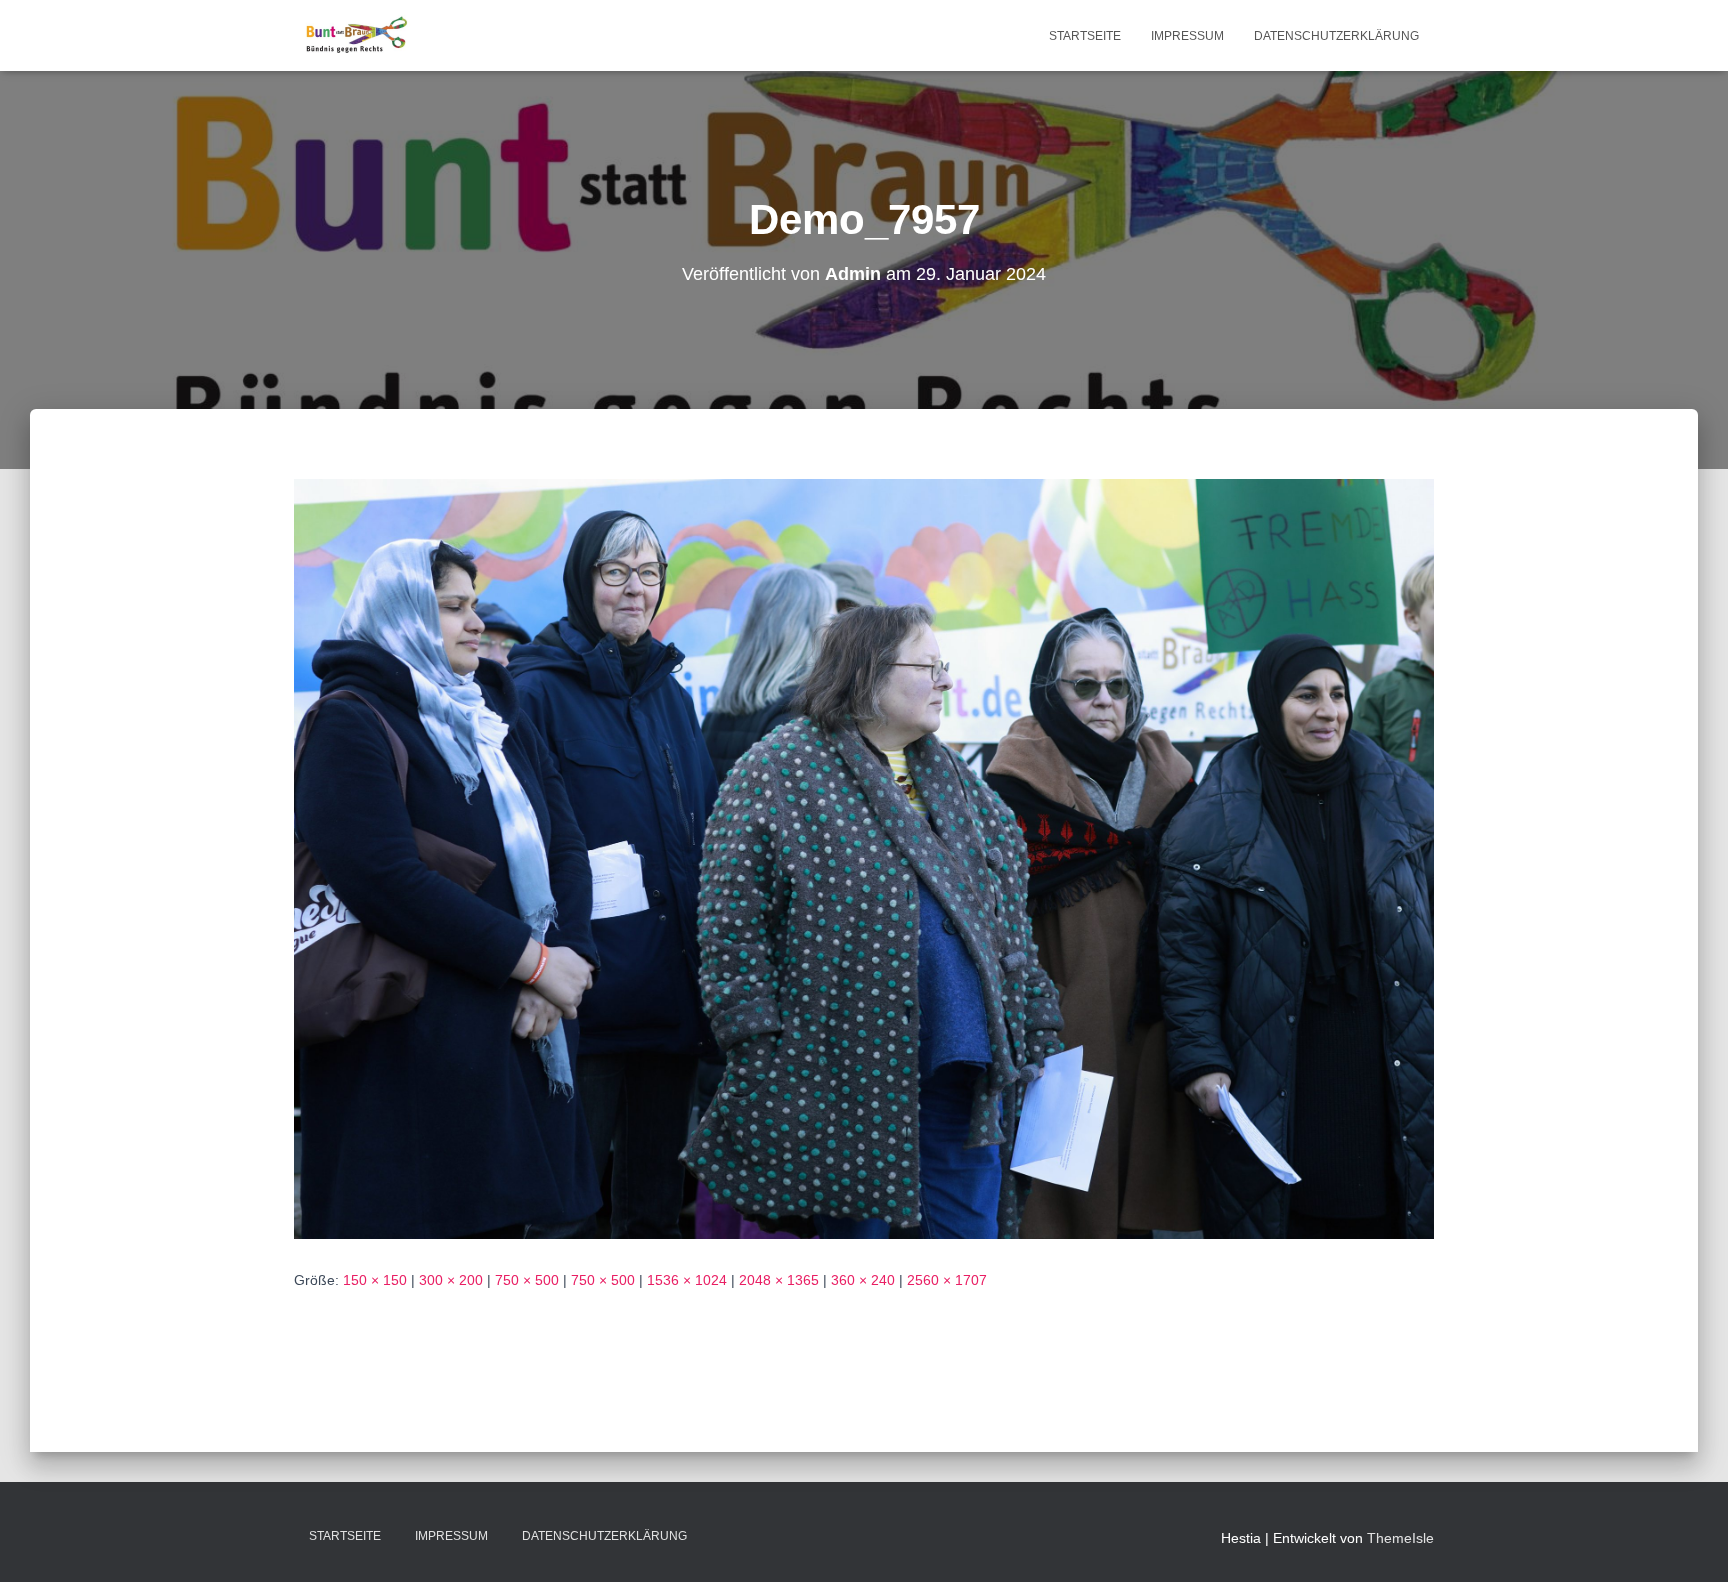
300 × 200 (451, 1280)
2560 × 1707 (947, 1280)
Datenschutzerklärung (1336, 36)
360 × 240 (863, 1280)
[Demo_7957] (864, 858)
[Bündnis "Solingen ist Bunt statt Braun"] (356, 36)
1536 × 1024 (687, 1280)
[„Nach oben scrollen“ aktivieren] (1688, 1542)
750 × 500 (527, 1280)
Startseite (1085, 36)
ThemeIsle (1400, 1538)
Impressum (1187, 36)
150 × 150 (375, 1280)
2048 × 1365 (779, 1280)
